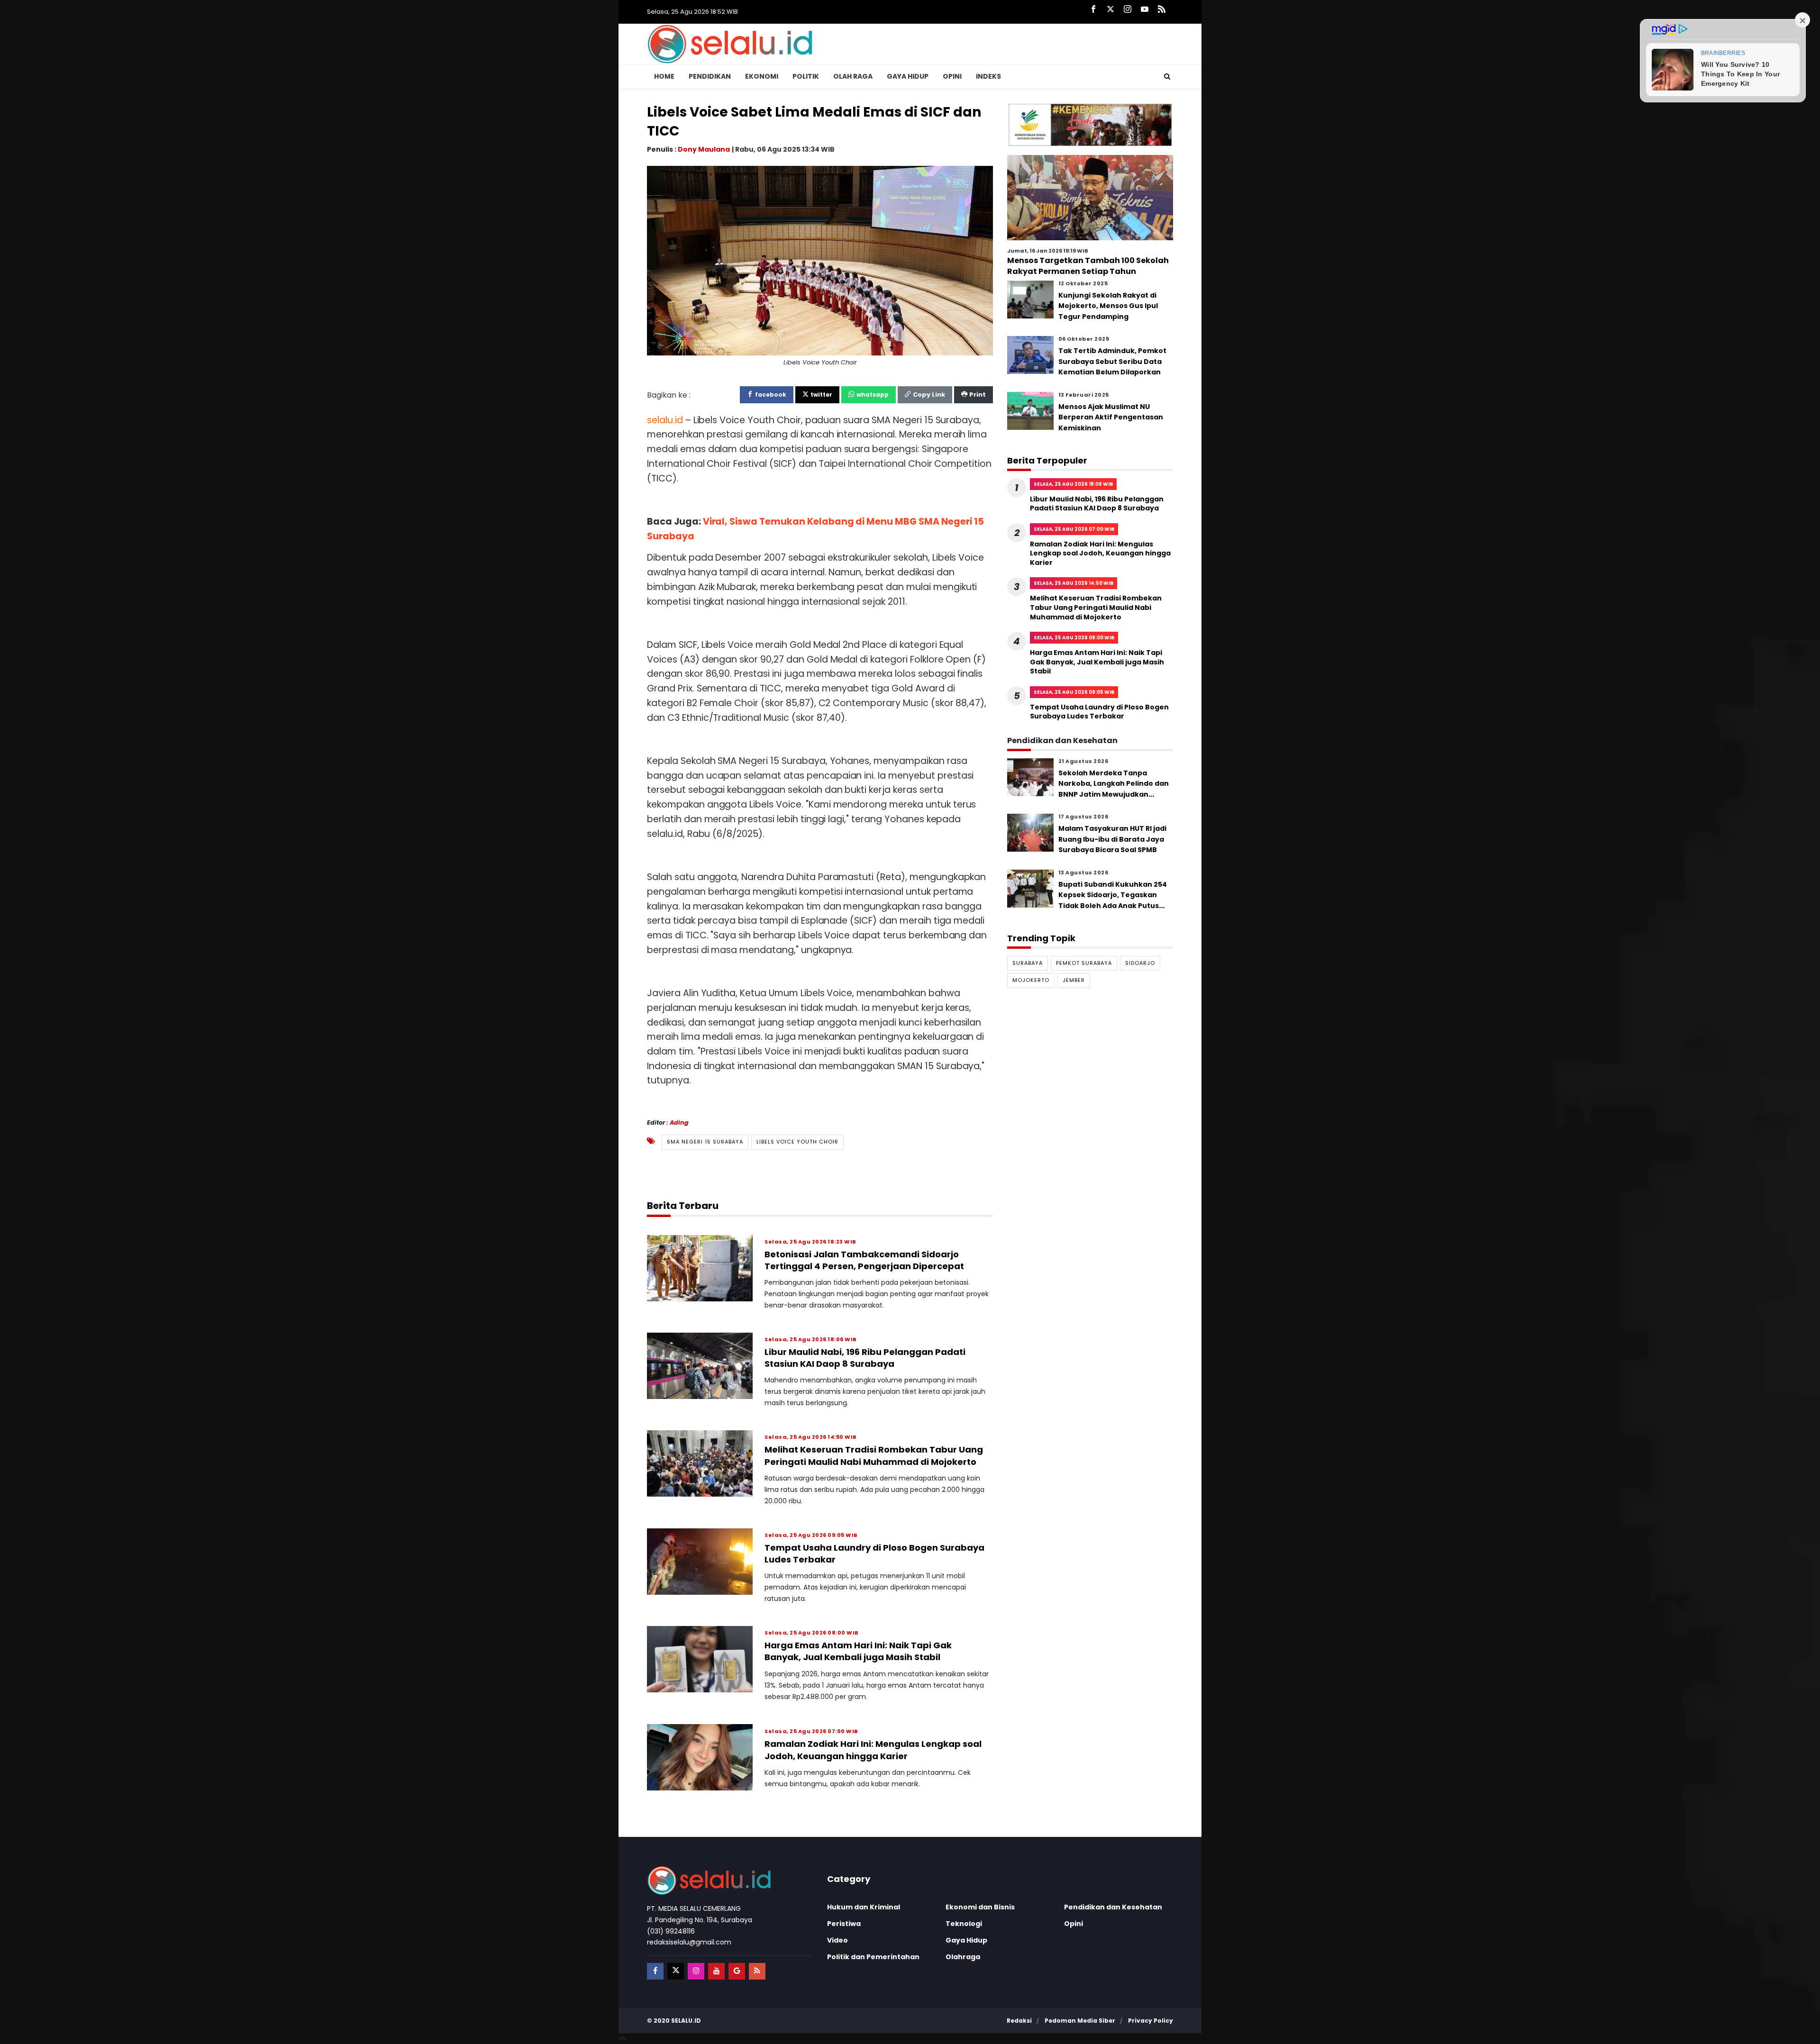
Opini (952, 76)
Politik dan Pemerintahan (873, 1957)
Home (664, 76)
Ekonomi (762, 76)
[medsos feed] (757, 1971)
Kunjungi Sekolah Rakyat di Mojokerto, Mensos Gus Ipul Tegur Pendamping (1108, 306)
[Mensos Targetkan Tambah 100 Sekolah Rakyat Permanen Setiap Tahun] (1090, 197)
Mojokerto (1031, 980)
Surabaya (1028, 963)
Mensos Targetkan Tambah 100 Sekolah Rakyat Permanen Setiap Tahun (1088, 266)
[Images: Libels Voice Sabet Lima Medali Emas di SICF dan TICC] (820, 260)
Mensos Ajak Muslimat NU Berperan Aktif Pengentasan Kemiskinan (1111, 417)
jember (1074, 980)
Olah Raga (853, 76)
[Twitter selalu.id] (1110, 10)
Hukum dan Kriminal (864, 1907)
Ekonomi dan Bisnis (980, 1907)
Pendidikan (710, 76)
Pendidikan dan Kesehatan (1113, 1907)
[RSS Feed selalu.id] (1162, 10)
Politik (806, 76)
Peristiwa (844, 1924)
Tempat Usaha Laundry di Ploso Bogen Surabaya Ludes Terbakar (1099, 712)
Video (837, 1940)
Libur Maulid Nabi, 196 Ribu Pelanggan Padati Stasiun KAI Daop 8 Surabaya (865, 1358)
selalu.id (686, 2021)
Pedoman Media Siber (1080, 2021)
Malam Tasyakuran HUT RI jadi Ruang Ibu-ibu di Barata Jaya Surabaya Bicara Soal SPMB (1112, 840)
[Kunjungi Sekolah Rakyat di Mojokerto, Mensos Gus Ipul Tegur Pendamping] (1030, 299)
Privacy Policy (1151, 2021)
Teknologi (964, 1924)
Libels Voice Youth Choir (797, 1142)
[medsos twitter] (676, 1971)
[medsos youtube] (716, 1971)
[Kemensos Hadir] (1090, 124)
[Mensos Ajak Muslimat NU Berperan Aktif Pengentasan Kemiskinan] (1030, 411)
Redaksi (1019, 2021)
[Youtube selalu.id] (1145, 10)
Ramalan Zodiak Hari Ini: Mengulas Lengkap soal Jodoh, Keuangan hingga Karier (873, 1750)
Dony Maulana (704, 149)
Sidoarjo (1140, 963)
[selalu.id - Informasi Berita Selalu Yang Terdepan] (730, 43)
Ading (679, 1122)
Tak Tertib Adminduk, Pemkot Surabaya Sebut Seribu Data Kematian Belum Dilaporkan (1112, 362)
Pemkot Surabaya (1084, 963)
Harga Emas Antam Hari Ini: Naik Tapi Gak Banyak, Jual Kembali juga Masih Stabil (858, 1651)
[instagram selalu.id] (1128, 10)
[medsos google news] (737, 1971)
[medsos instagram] (696, 1971)
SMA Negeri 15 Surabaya (705, 1142)
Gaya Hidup (908, 76)
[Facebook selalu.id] (1093, 10)
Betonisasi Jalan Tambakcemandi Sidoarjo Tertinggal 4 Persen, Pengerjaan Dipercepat (864, 1260)
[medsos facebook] (655, 1971)
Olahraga (963, 1957)
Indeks (988, 76)
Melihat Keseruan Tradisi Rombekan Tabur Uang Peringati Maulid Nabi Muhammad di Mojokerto (874, 1455)
